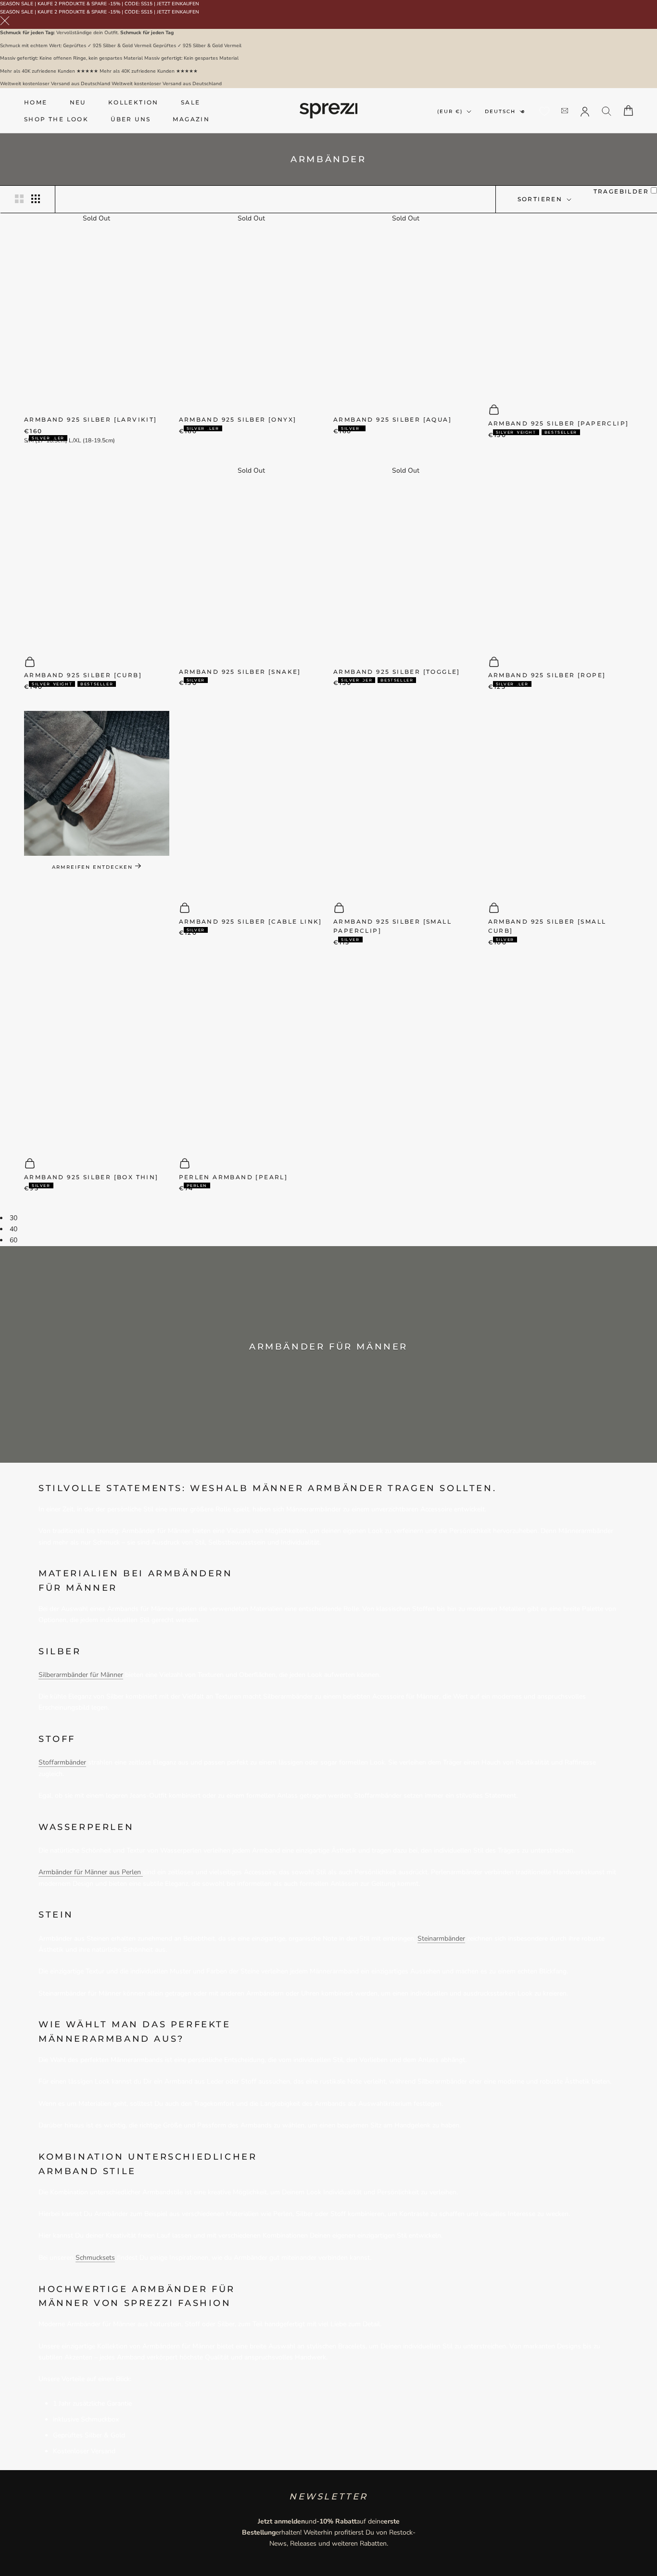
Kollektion (133, 102)
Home (36, 102)
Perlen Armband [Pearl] (234, 1177)
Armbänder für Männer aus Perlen (91, 1872)
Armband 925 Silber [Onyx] (238, 419)
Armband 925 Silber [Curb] (83, 675)
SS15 (147, 4)
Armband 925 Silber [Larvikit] (91, 419)
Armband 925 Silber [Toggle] (397, 672)
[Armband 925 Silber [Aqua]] (406, 315)
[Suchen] (607, 110)
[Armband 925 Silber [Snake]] (252, 567)
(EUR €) (450, 111)
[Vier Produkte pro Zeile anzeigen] (36, 199)
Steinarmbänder (441, 1938)
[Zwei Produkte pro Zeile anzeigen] (19, 199)
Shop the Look (56, 119)
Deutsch (500, 111)
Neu (78, 102)
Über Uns (131, 119)
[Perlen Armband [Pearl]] (252, 1057)
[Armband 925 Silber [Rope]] (561, 556)
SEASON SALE (17, 4)
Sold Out (96, 218)
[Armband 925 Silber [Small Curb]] (561, 802)
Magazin (191, 119)
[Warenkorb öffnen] (628, 110)
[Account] (585, 111)
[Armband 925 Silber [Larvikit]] (97, 315)
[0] (544, 111)
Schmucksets (95, 2258)
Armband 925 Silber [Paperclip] (559, 423)
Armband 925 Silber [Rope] (547, 675)
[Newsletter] (565, 110)
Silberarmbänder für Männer (81, 1675)
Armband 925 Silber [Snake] (240, 672)
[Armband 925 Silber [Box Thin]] (97, 1057)
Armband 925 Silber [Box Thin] (91, 1177)
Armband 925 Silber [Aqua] (392, 419)
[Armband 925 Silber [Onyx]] (252, 315)
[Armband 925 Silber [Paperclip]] (561, 303)
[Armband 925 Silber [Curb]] (97, 556)
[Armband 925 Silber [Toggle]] (406, 567)
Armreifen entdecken (94, 867)
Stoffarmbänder (62, 1762)
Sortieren (541, 199)
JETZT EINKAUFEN (178, 4)
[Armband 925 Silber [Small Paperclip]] (406, 802)
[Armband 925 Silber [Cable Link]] (252, 802)
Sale (191, 102)
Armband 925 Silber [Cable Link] (251, 921)
